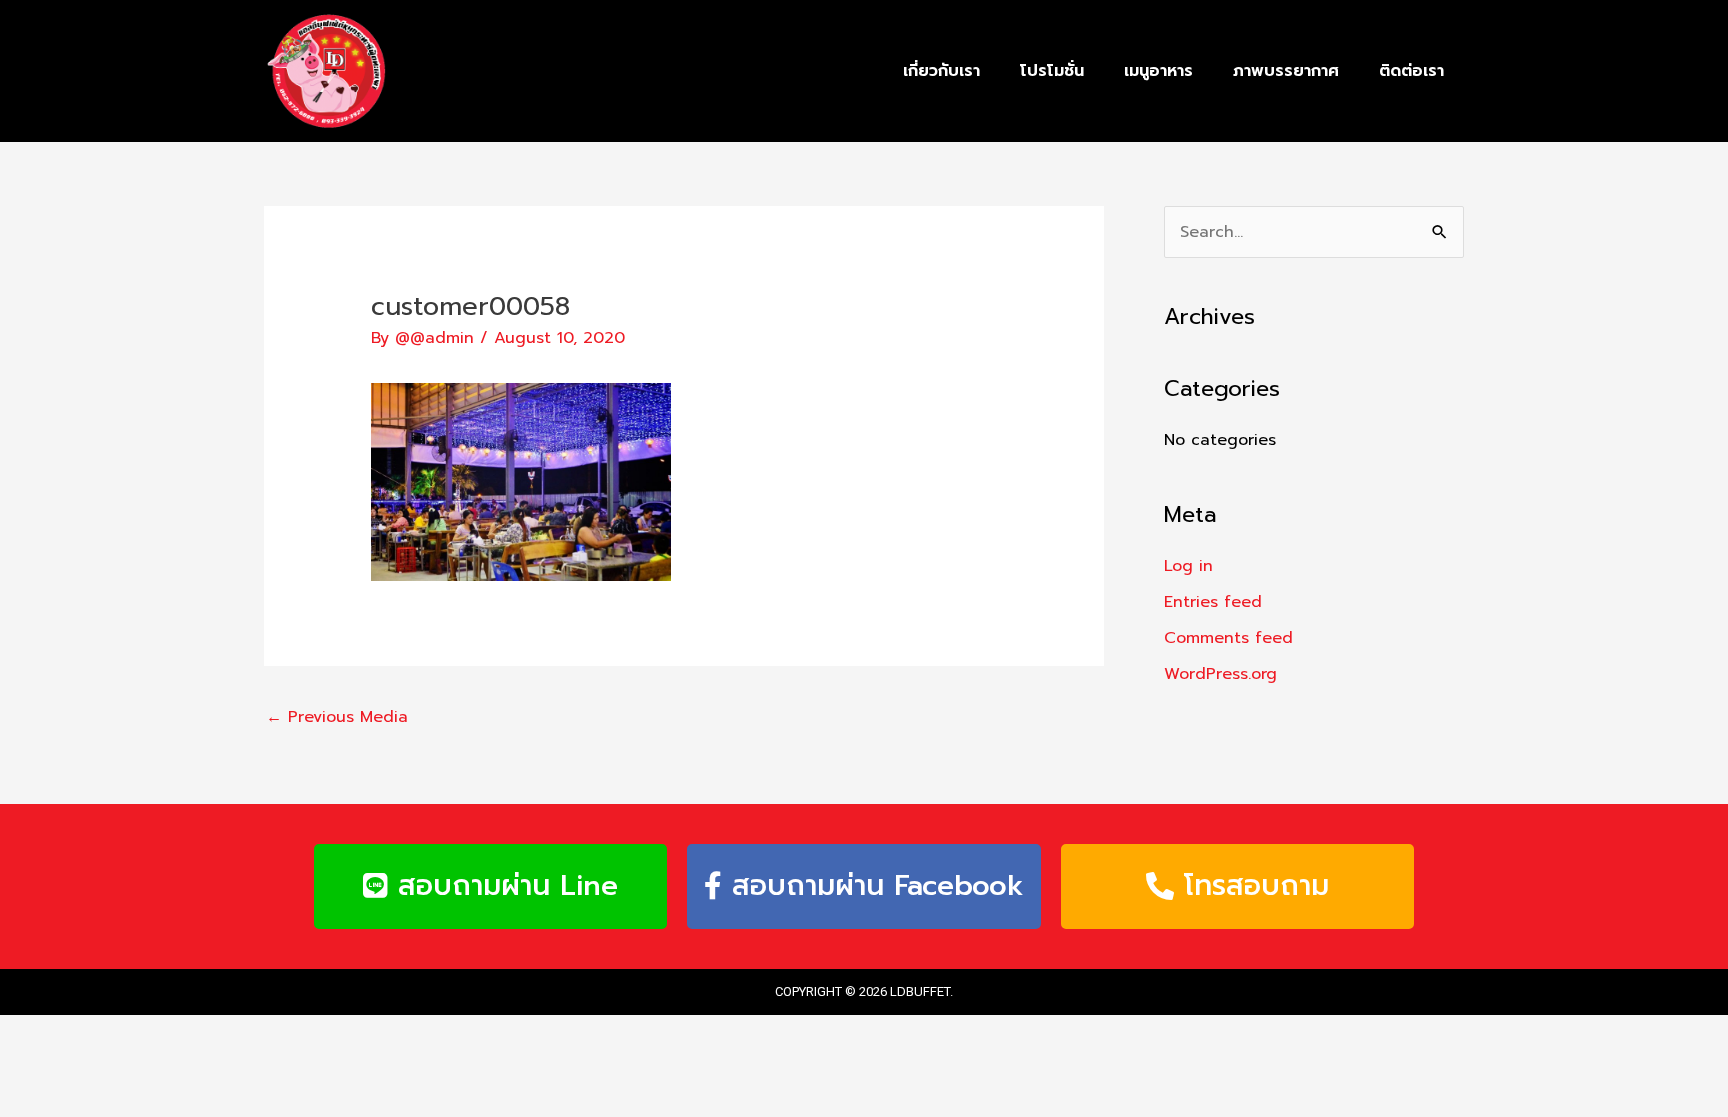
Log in (1188, 566)
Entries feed (1213, 602)
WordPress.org (1220, 674)
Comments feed (1228, 638)
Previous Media (337, 717)
